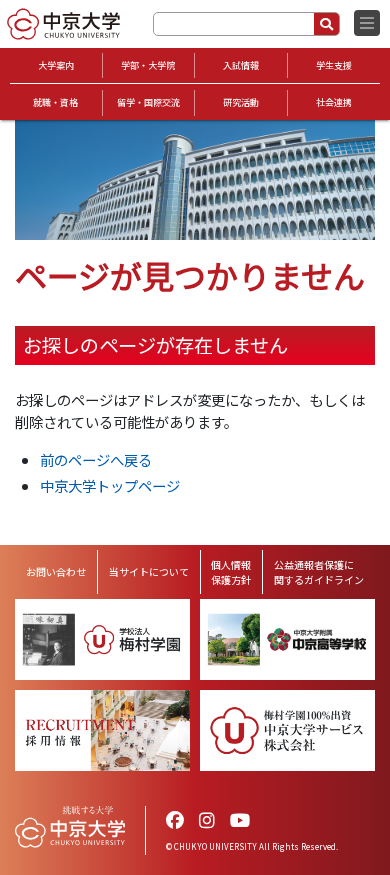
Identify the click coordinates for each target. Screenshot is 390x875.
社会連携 (334, 102)
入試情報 (241, 65)
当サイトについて (149, 571)
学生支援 (334, 65)
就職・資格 (55, 102)
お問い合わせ (56, 571)
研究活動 (241, 102)
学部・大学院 (148, 65)
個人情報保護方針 (231, 572)
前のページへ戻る (96, 459)
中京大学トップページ (110, 485)
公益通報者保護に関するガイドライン (319, 572)
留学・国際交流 (148, 102)
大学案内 (56, 65)
